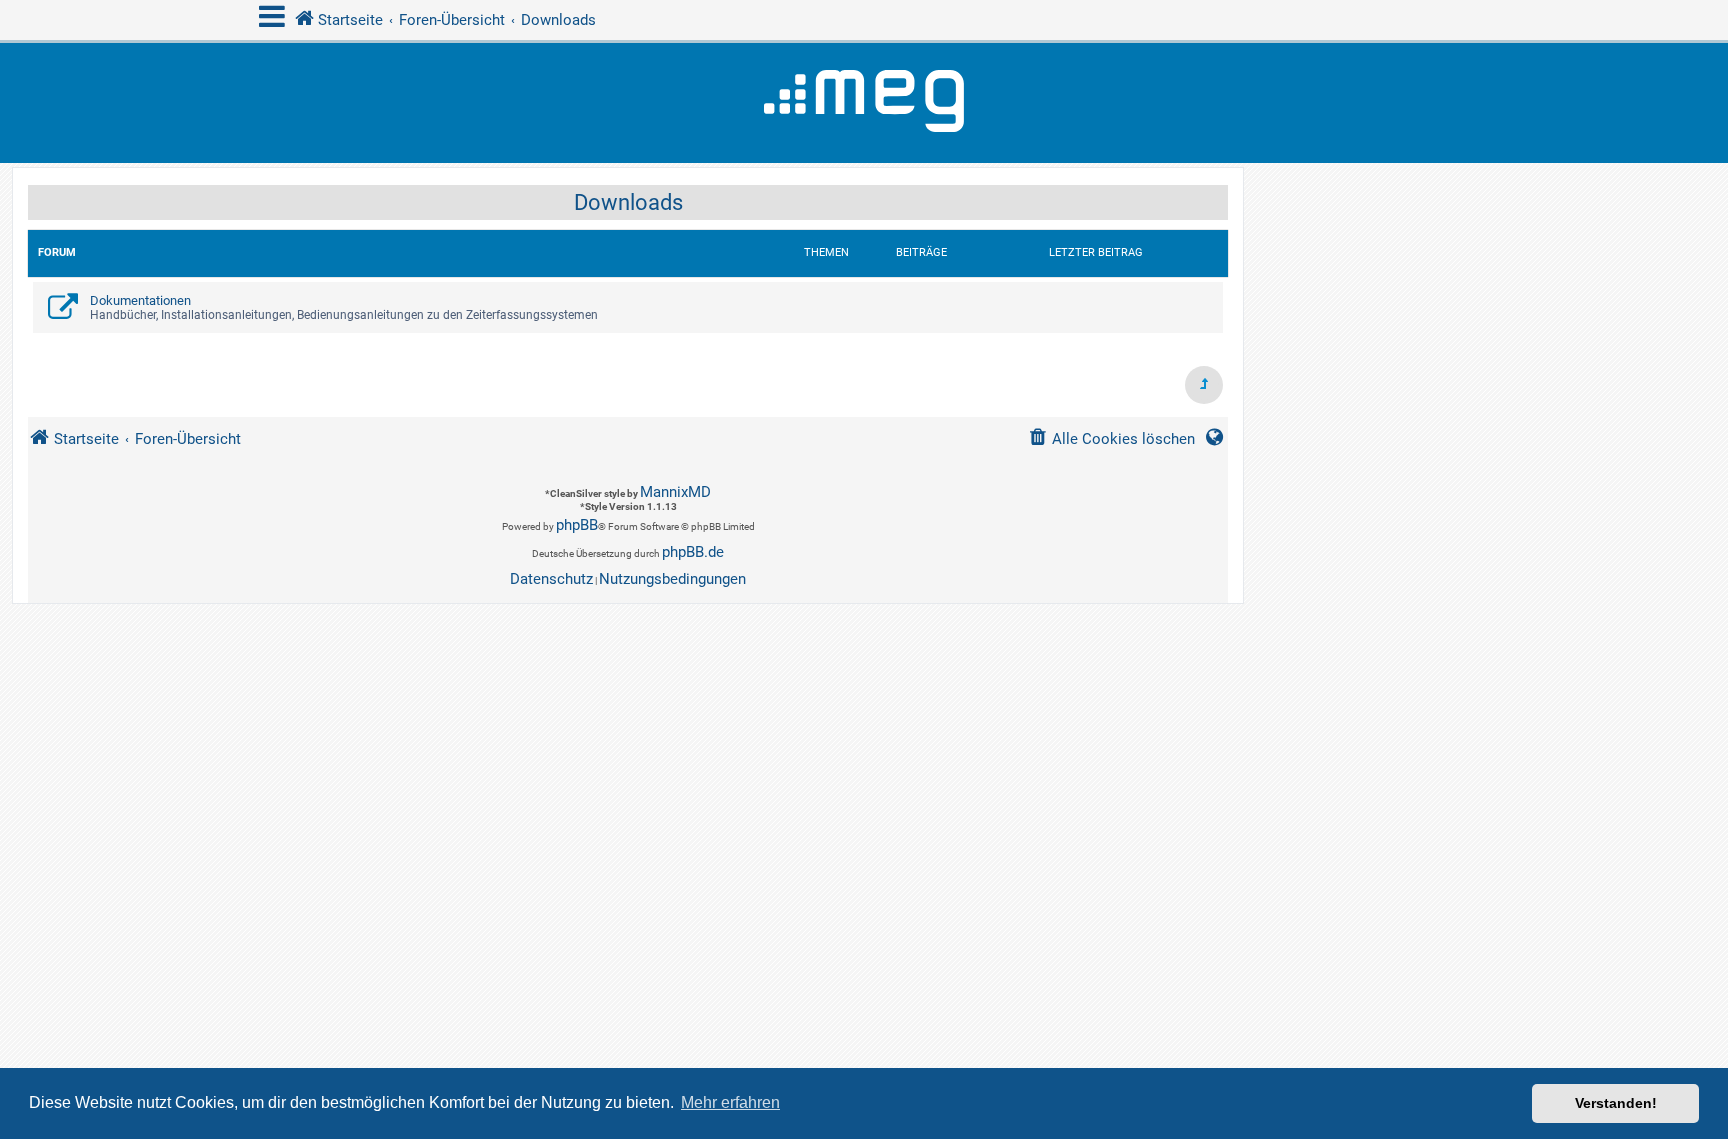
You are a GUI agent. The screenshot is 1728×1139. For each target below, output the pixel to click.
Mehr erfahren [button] (730, 1102)
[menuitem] (1111, 439)
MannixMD (675, 492)
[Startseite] (864, 103)
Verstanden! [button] (1616, 1103)
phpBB (577, 525)
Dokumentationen (140, 300)
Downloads (628, 202)
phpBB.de (693, 552)
